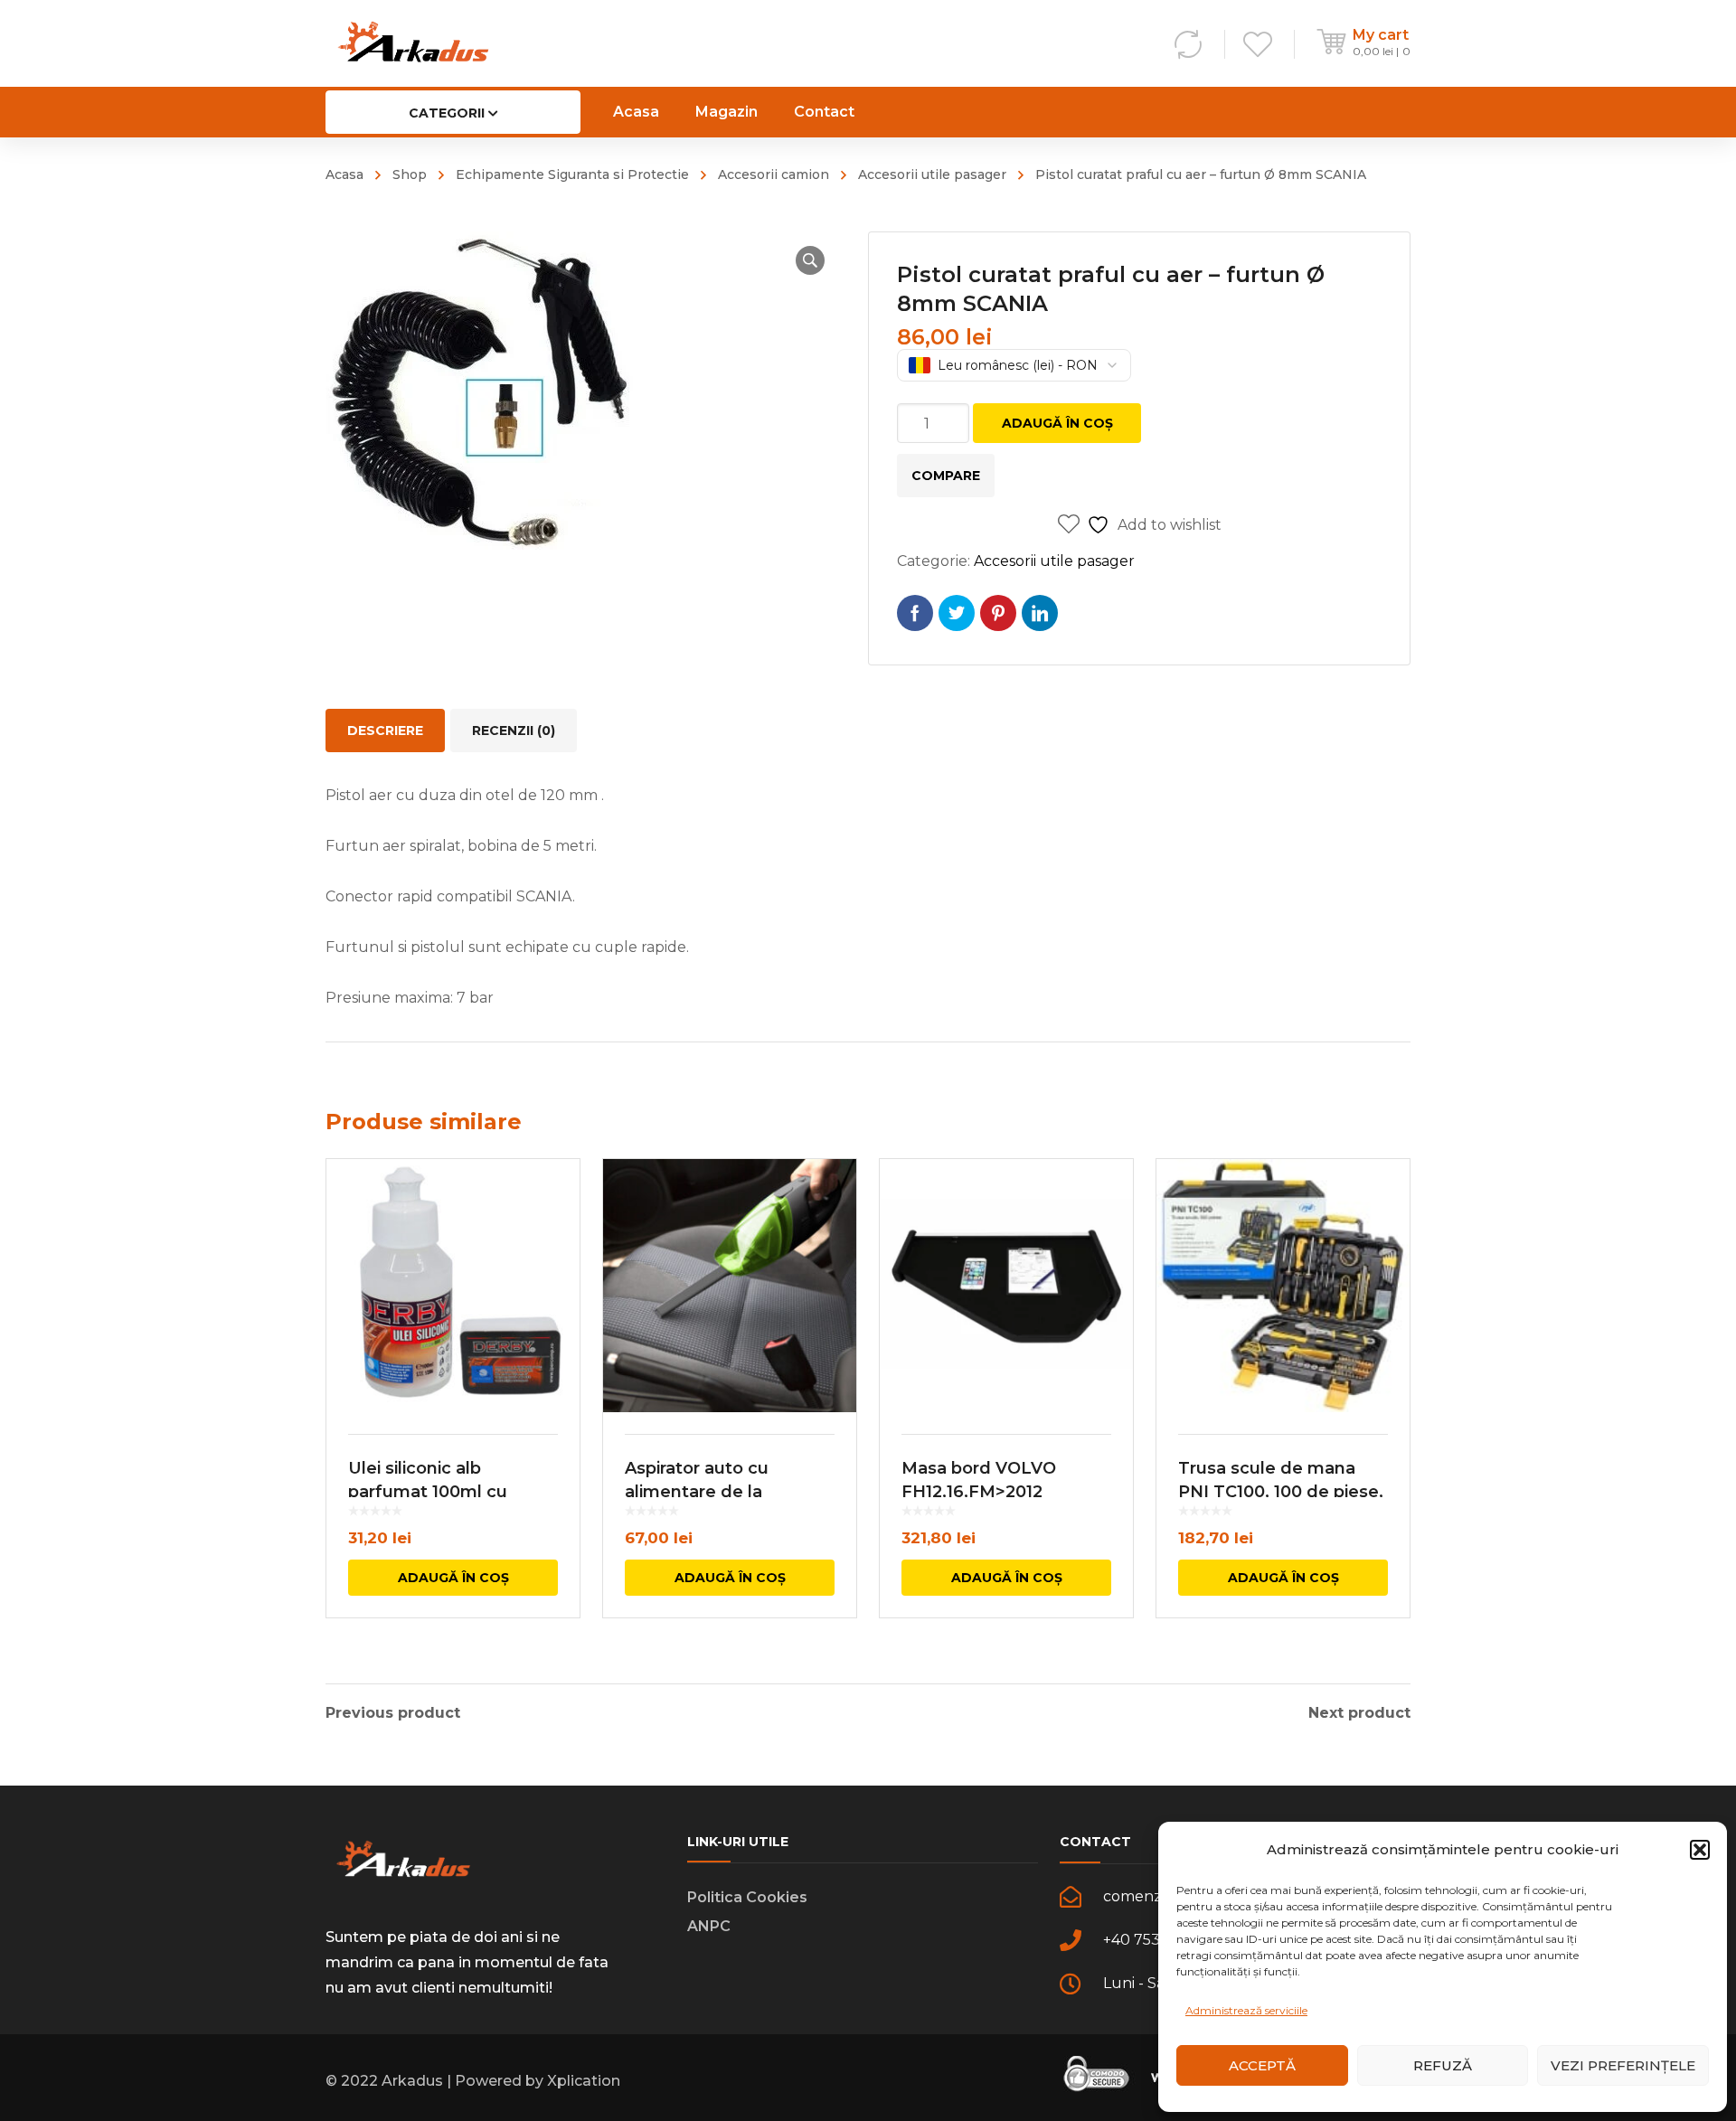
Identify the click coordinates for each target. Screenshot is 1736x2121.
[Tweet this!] (957, 613)
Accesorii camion (774, 174)
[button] (1700, 1850)
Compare (946, 476)
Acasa (344, 174)
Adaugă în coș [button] (453, 1578)
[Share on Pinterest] (998, 613)
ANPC (709, 1926)
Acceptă (1262, 2065)
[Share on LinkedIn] (1040, 613)
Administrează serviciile (1246, 2010)
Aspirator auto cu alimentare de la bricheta (697, 1492)
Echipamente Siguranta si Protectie (572, 174)
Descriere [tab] (385, 731)
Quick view (453, 1286)
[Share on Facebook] (915, 613)
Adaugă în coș (1057, 423)
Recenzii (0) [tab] (514, 731)
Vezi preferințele (1623, 2065)
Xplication (584, 2081)
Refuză (1443, 2065)
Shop (410, 174)
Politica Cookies (747, 1897)
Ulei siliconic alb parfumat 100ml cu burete (428, 1492)
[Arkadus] (413, 43)
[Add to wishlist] (554, 1199)
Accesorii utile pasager (932, 174)
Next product (1359, 1713)
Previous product (393, 1713)
